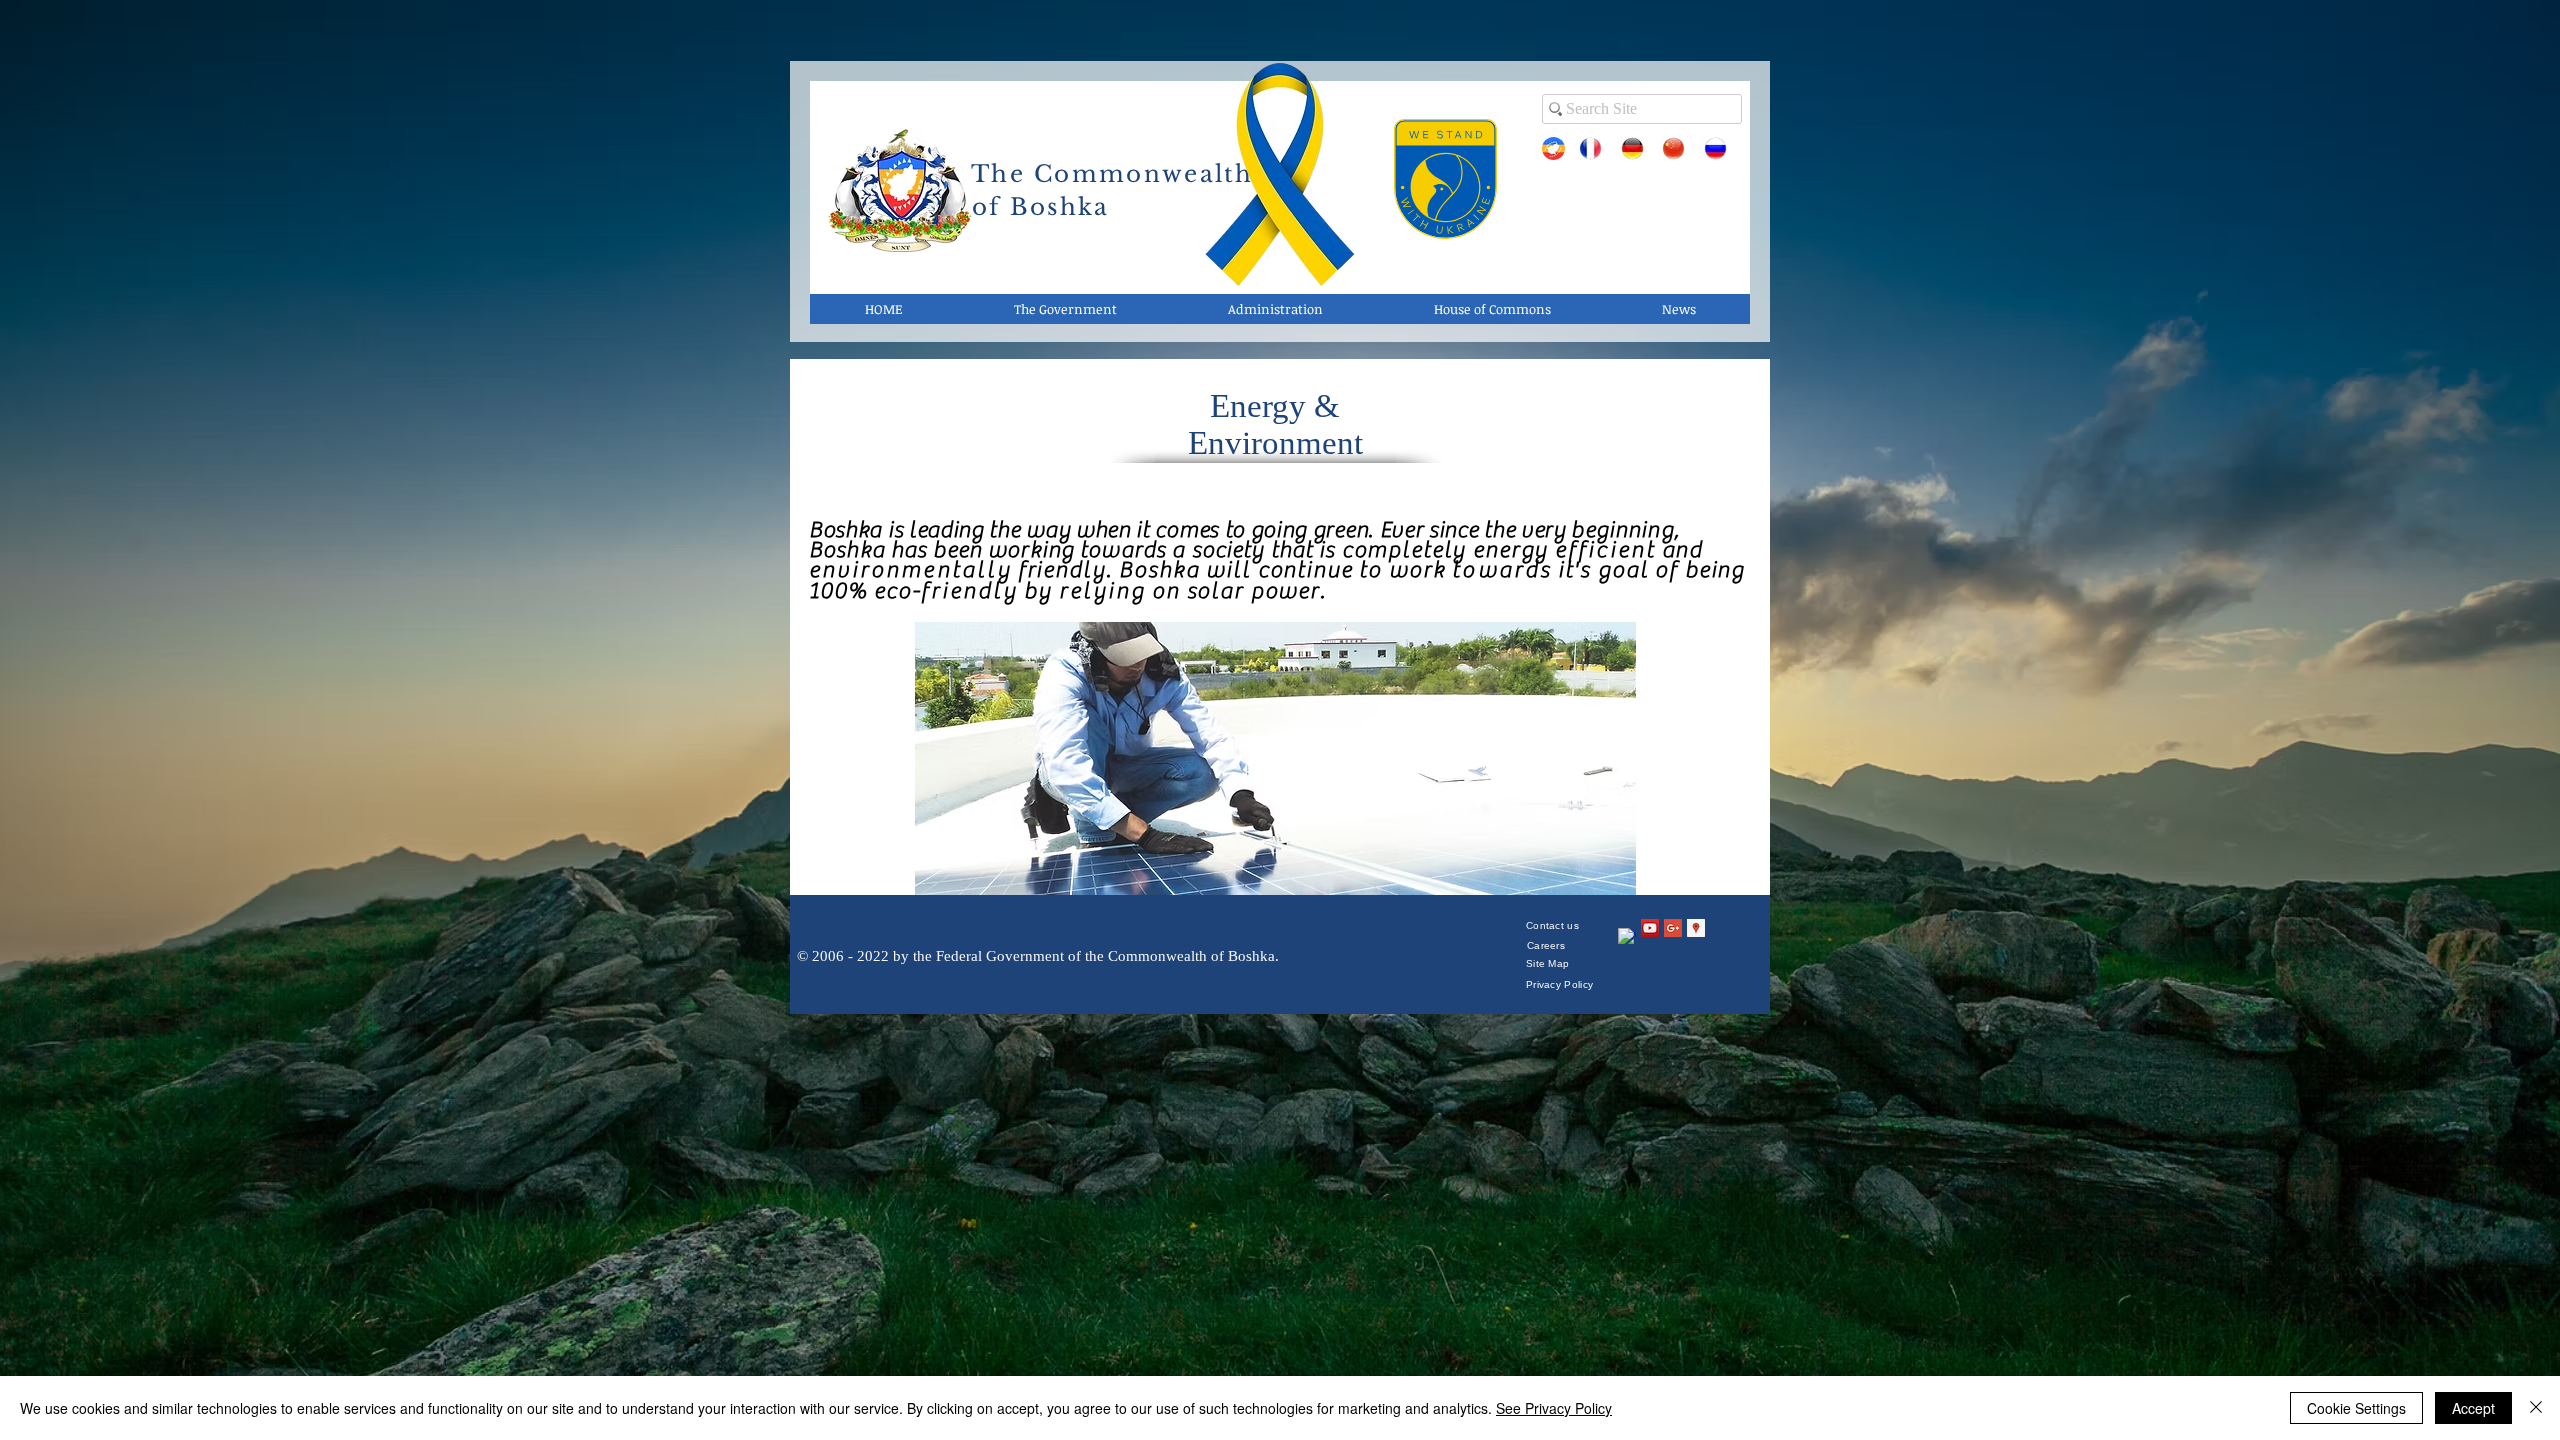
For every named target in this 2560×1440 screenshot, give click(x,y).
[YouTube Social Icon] (1650, 928)
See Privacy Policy (1554, 1408)
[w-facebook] (1627, 937)
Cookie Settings (2356, 1408)
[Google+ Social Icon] (1673, 928)
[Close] (2536, 1408)
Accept (2473, 1408)
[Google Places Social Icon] (1696, 928)
